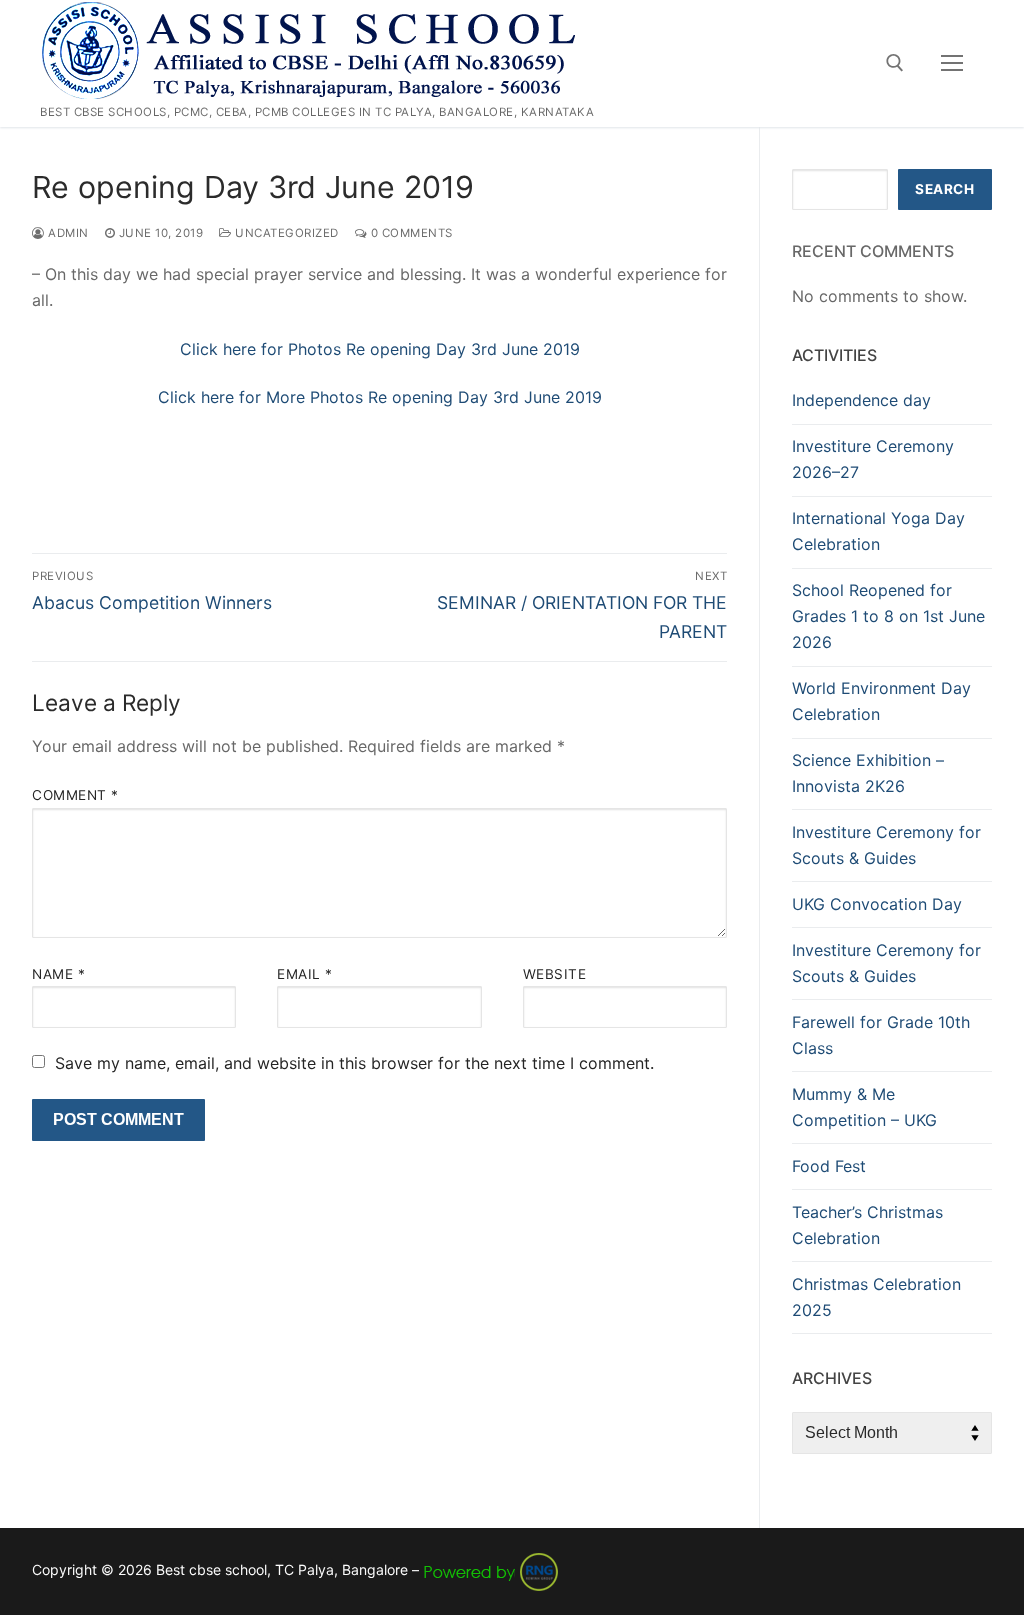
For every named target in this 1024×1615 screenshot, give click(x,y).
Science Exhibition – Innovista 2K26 (868, 773)
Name (58, 974)
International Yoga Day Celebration (878, 531)
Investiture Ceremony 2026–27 (873, 459)
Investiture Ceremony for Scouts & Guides (886, 845)
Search (944, 189)
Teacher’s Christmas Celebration (867, 1225)
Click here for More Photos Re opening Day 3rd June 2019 (380, 397)
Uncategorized (285, 233)
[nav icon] (952, 64)
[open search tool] (895, 63)
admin (67, 233)
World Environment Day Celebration (881, 701)
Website (555, 974)
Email (305, 974)
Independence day (861, 400)
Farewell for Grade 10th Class (881, 1035)
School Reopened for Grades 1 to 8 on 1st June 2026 (888, 616)
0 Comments (410, 233)
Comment (75, 795)
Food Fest (829, 1166)
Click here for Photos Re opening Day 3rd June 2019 (380, 349)
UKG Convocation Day (877, 904)
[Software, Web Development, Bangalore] (491, 1569)
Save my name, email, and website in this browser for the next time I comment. (354, 1063)
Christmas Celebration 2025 (876, 1297)
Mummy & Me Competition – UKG (864, 1107)
